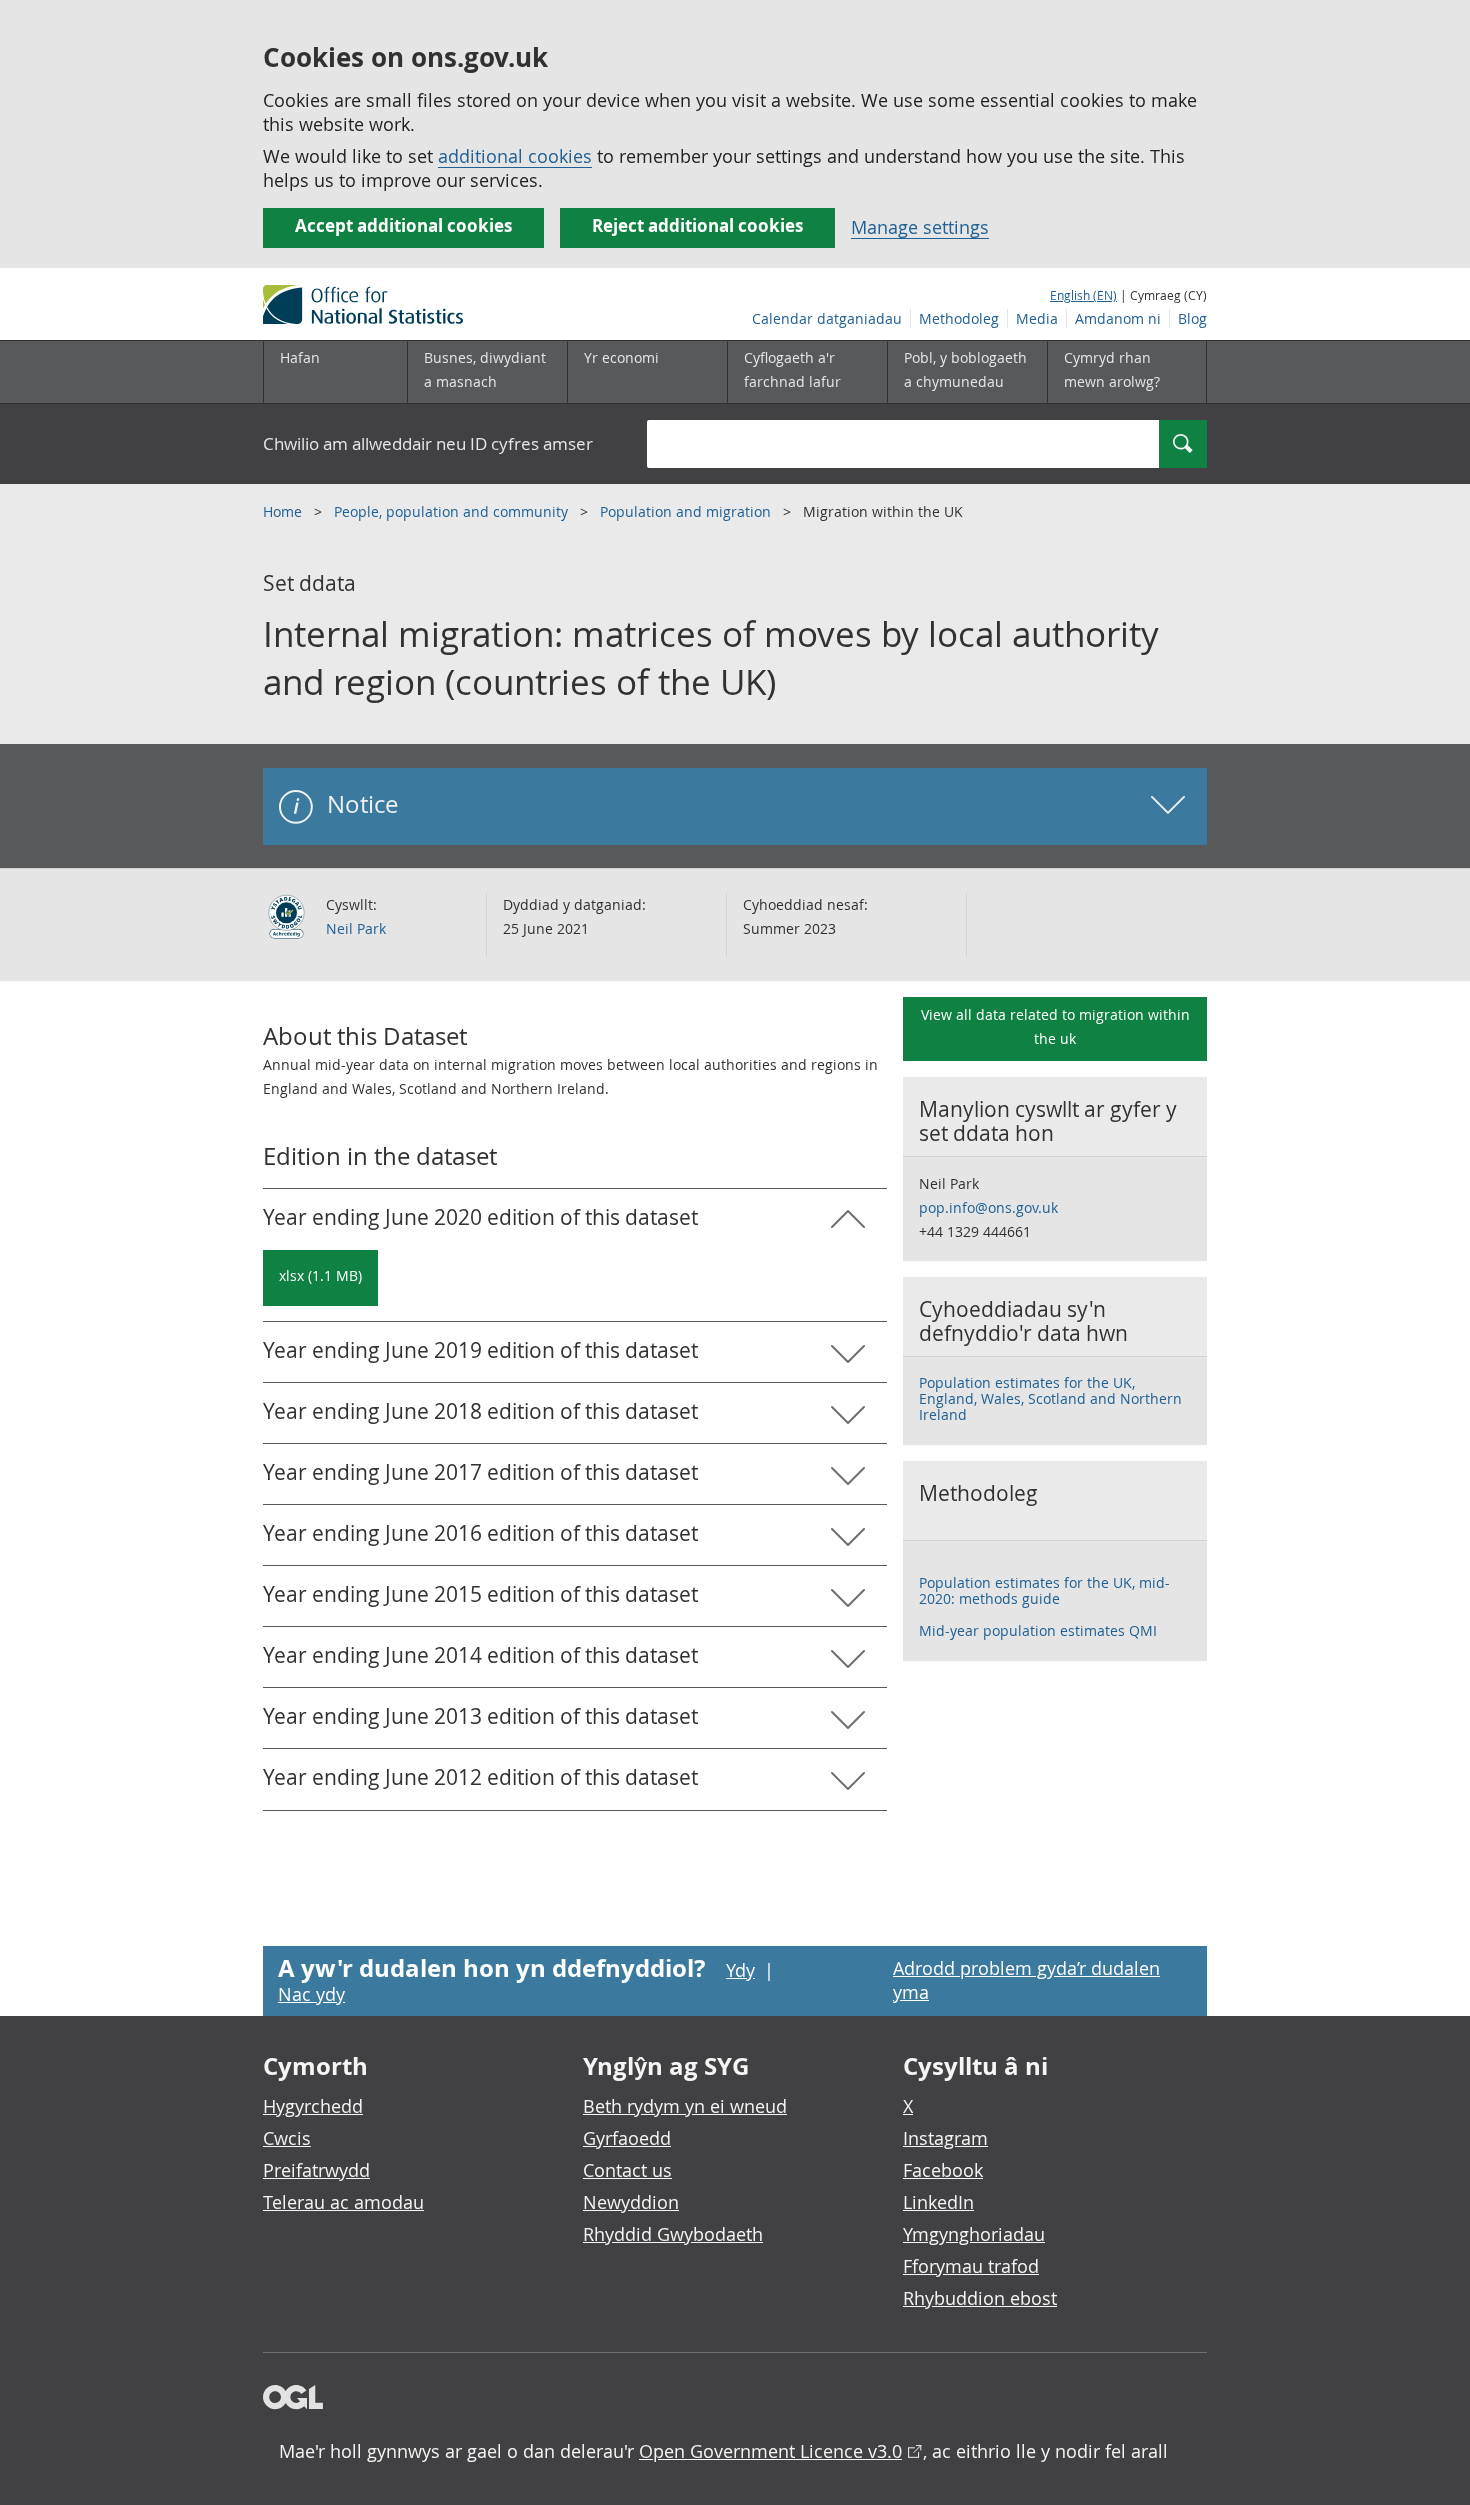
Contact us (627, 2170)
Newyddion (631, 2202)
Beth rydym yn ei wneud (685, 2106)
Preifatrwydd (316, 2170)
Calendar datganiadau (827, 318)
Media (1037, 318)
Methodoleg (959, 318)
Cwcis (287, 2138)
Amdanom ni (1118, 318)
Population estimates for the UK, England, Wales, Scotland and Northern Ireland (1050, 1398)
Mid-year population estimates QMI (1038, 1630)
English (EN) (1083, 295)
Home (284, 511)
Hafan (300, 357)
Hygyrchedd (313, 2106)
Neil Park (356, 928)
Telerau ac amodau (343, 2202)
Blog (1192, 318)
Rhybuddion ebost (980, 2298)
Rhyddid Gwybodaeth (673, 2234)
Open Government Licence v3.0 (770, 2451)
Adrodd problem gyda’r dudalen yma (1026, 1980)
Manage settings (920, 227)
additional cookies (515, 156)
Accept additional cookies (403, 225)
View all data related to (1055, 1026)
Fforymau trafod (971, 2266)
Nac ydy (311, 1994)
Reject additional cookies (697, 225)
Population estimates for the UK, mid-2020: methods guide (1044, 1590)
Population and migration (687, 511)
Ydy (740, 1970)
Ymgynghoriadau (974, 2234)
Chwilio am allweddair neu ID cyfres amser (428, 443)
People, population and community (453, 511)
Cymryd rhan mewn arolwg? (1112, 369)
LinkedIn (938, 2202)
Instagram (945, 2138)
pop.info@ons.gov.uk (988, 1207)
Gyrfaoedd (627, 2138)
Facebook (943, 2170)
